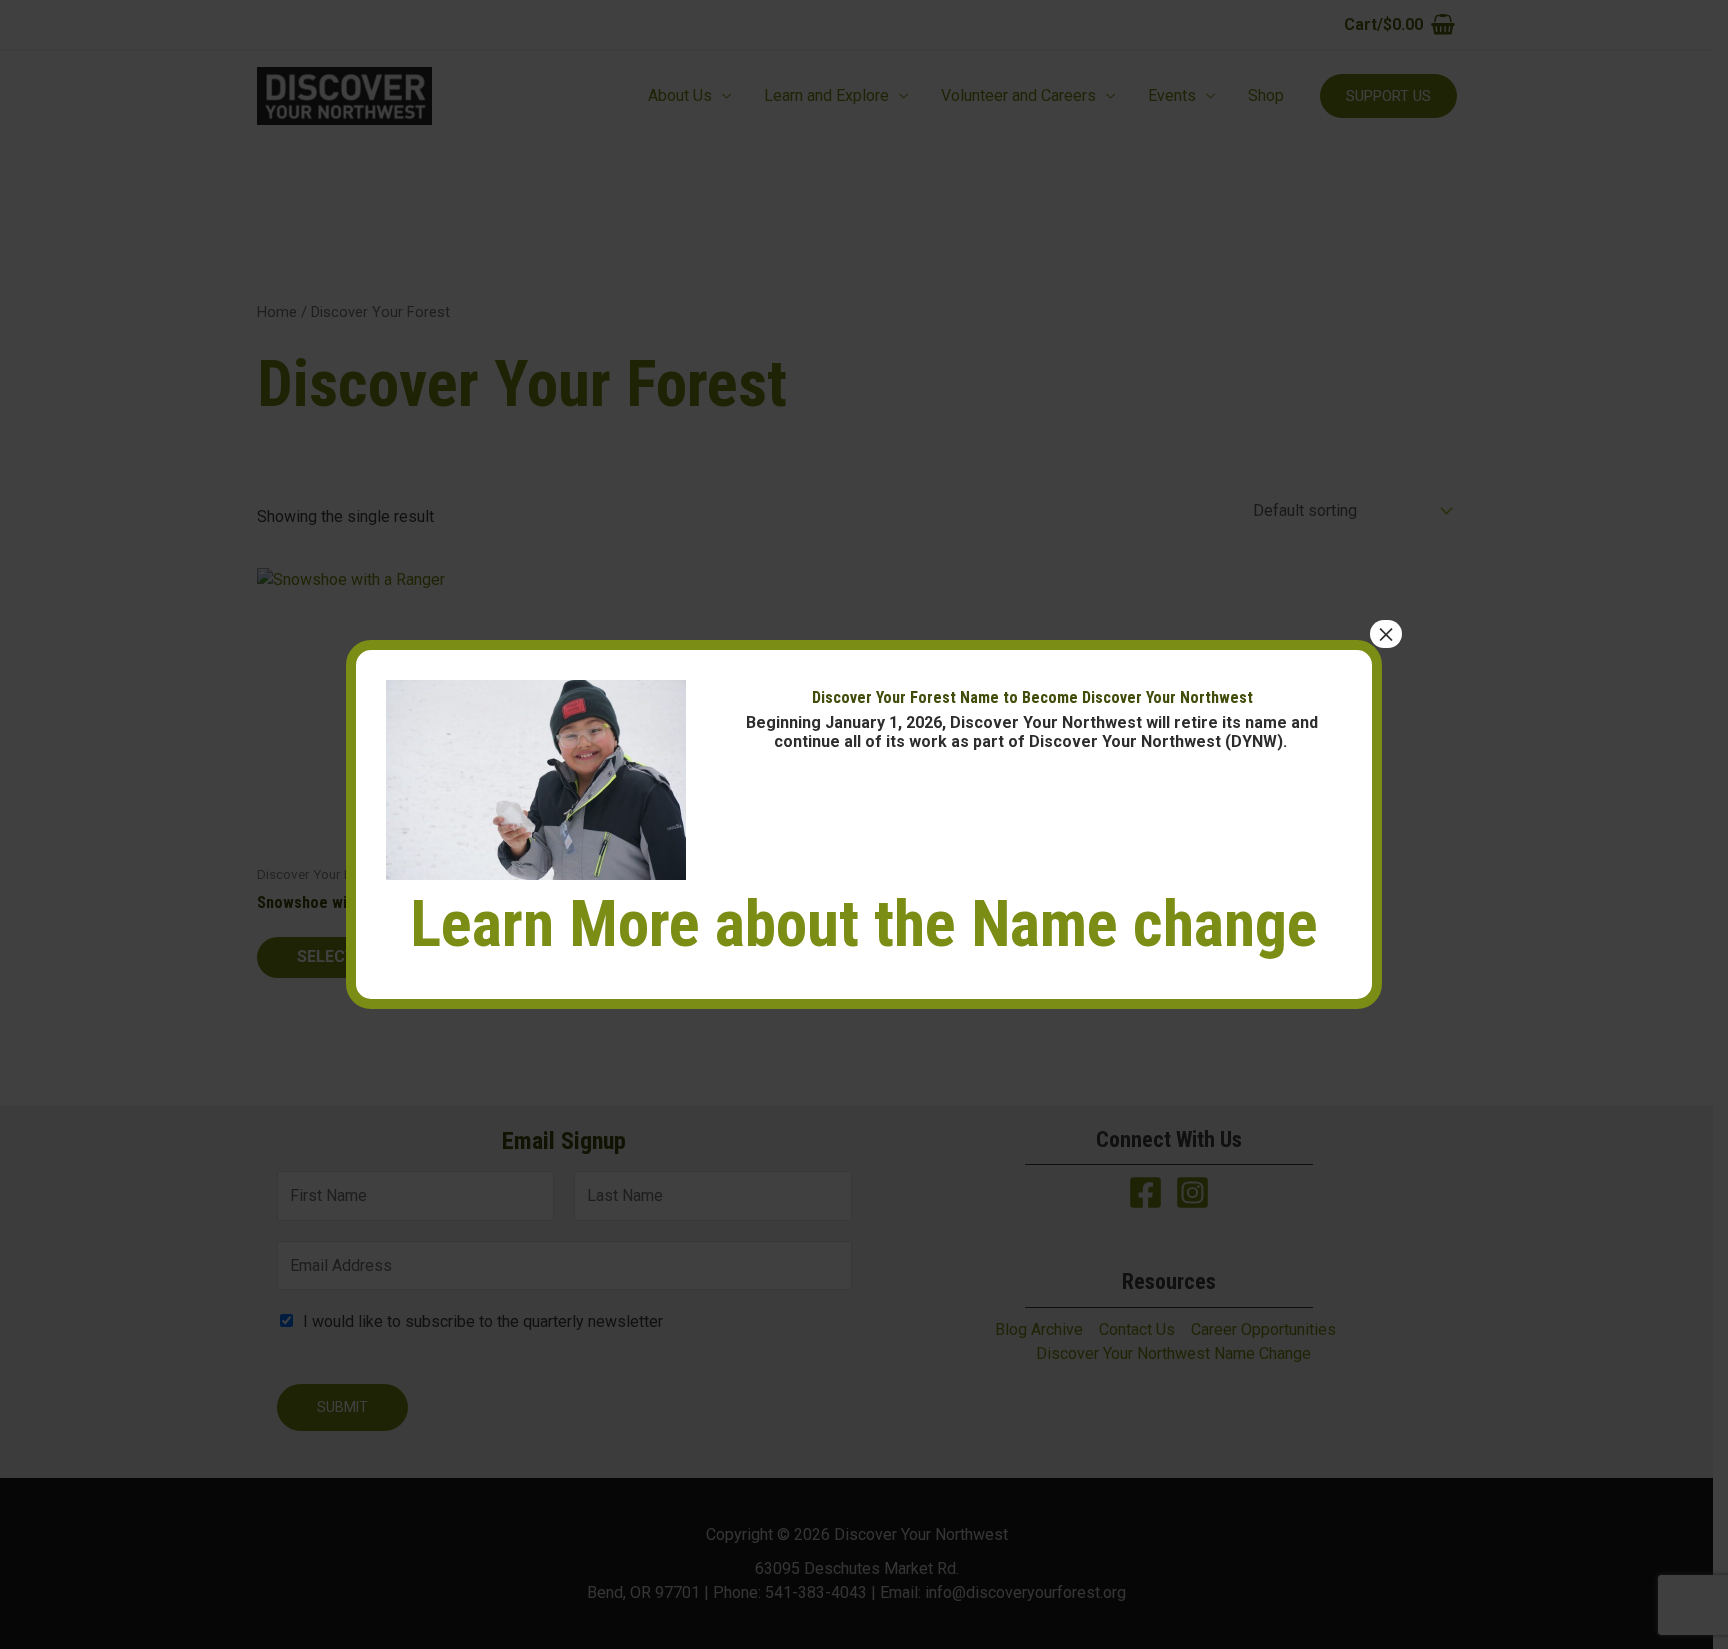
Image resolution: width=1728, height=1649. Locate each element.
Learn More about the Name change (864, 924)
